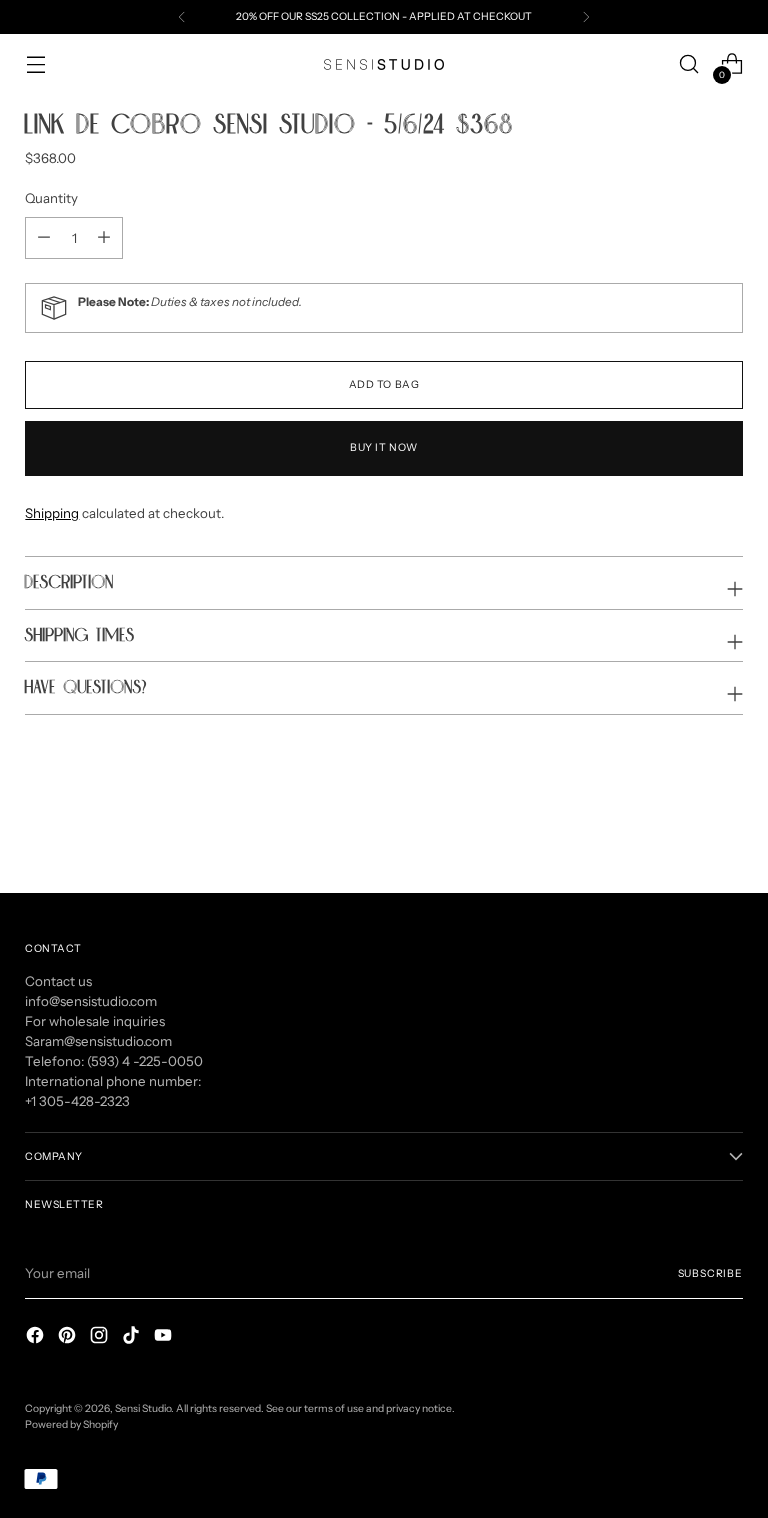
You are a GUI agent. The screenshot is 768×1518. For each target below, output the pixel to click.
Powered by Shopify (71, 1424)
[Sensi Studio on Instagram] (101, 1338)
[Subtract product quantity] (104, 238)
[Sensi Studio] (384, 64)
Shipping (52, 513)
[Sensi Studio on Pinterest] (69, 1338)
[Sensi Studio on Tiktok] (133, 1338)
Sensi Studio (143, 1408)
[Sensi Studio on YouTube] (165, 1338)
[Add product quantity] (44, 238)
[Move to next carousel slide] (726, 824)
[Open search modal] (689, 64)
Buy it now (383, 447)
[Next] (586, 17)
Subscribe (710, 1273)
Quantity (51, 198)
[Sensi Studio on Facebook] (37, 1338)
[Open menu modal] (35, 64)
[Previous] (182, 17)
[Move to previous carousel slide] (680, 825)
